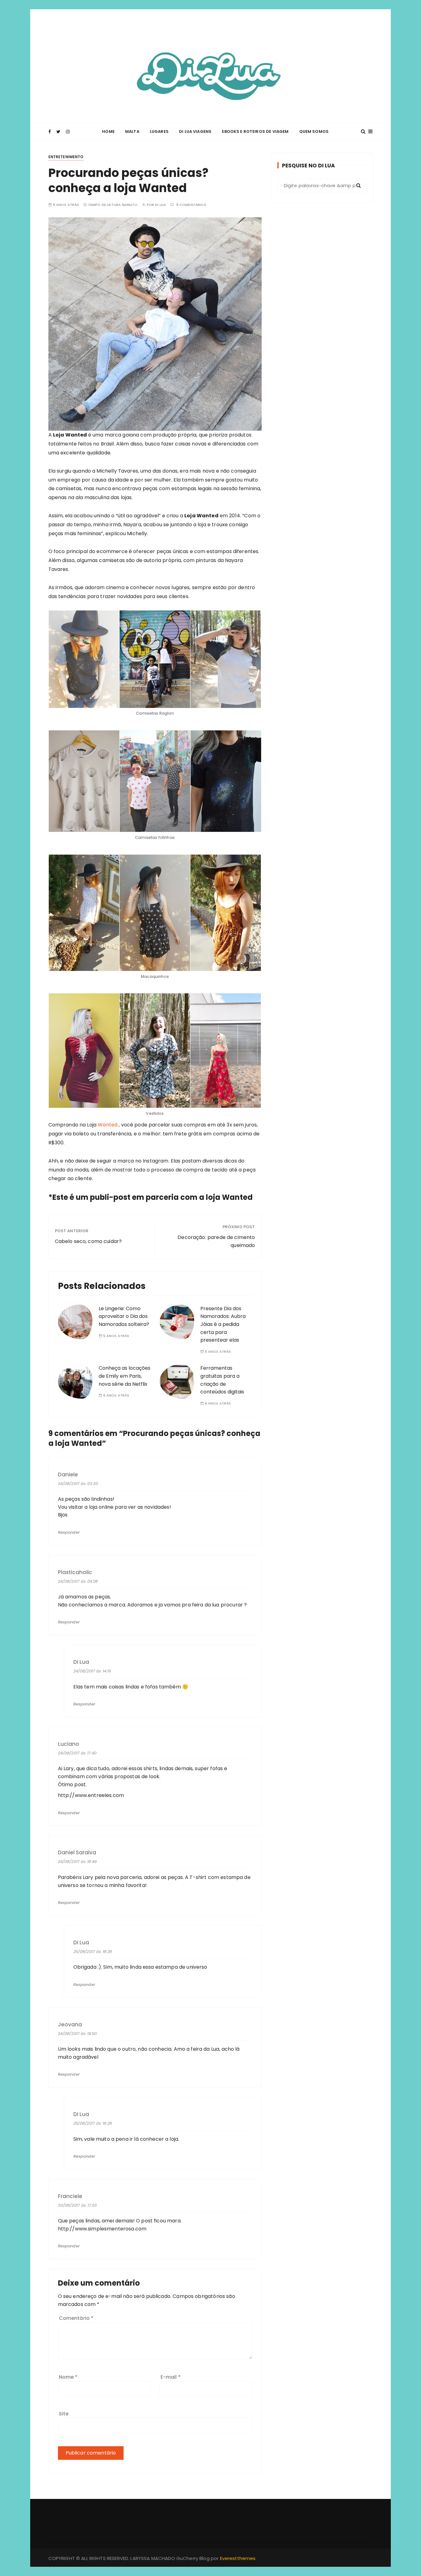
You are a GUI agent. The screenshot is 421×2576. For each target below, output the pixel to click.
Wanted (108, 1125)
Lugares (159, 131)
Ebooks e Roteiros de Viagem (255, 131)
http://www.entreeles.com (91, 1795)
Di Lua (161, 205)
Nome (68, 2377)
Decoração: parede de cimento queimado (216, 1241)
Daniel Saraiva (77, 1853)
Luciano (69, 1744)
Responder (69, 1532)
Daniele (68, 1475)
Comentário (76, 2318)
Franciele (70, 2196)
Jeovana (70, 2025)
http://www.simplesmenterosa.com (102, 2229)
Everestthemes (238, 2558)
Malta (132, 131)
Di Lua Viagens (195, 131)
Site (64, 2414)
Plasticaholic (75, 1572)
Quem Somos (314, 131)
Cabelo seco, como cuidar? (88, 1241)
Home (108, 131)
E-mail (171, 2377)
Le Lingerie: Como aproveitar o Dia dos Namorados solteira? (124, 1316)
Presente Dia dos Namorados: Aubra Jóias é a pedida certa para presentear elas (223, 1324)
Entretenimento (66, 157)
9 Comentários (191, 205)
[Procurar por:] (322, 186)
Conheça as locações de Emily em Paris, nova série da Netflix (125, 1376)
